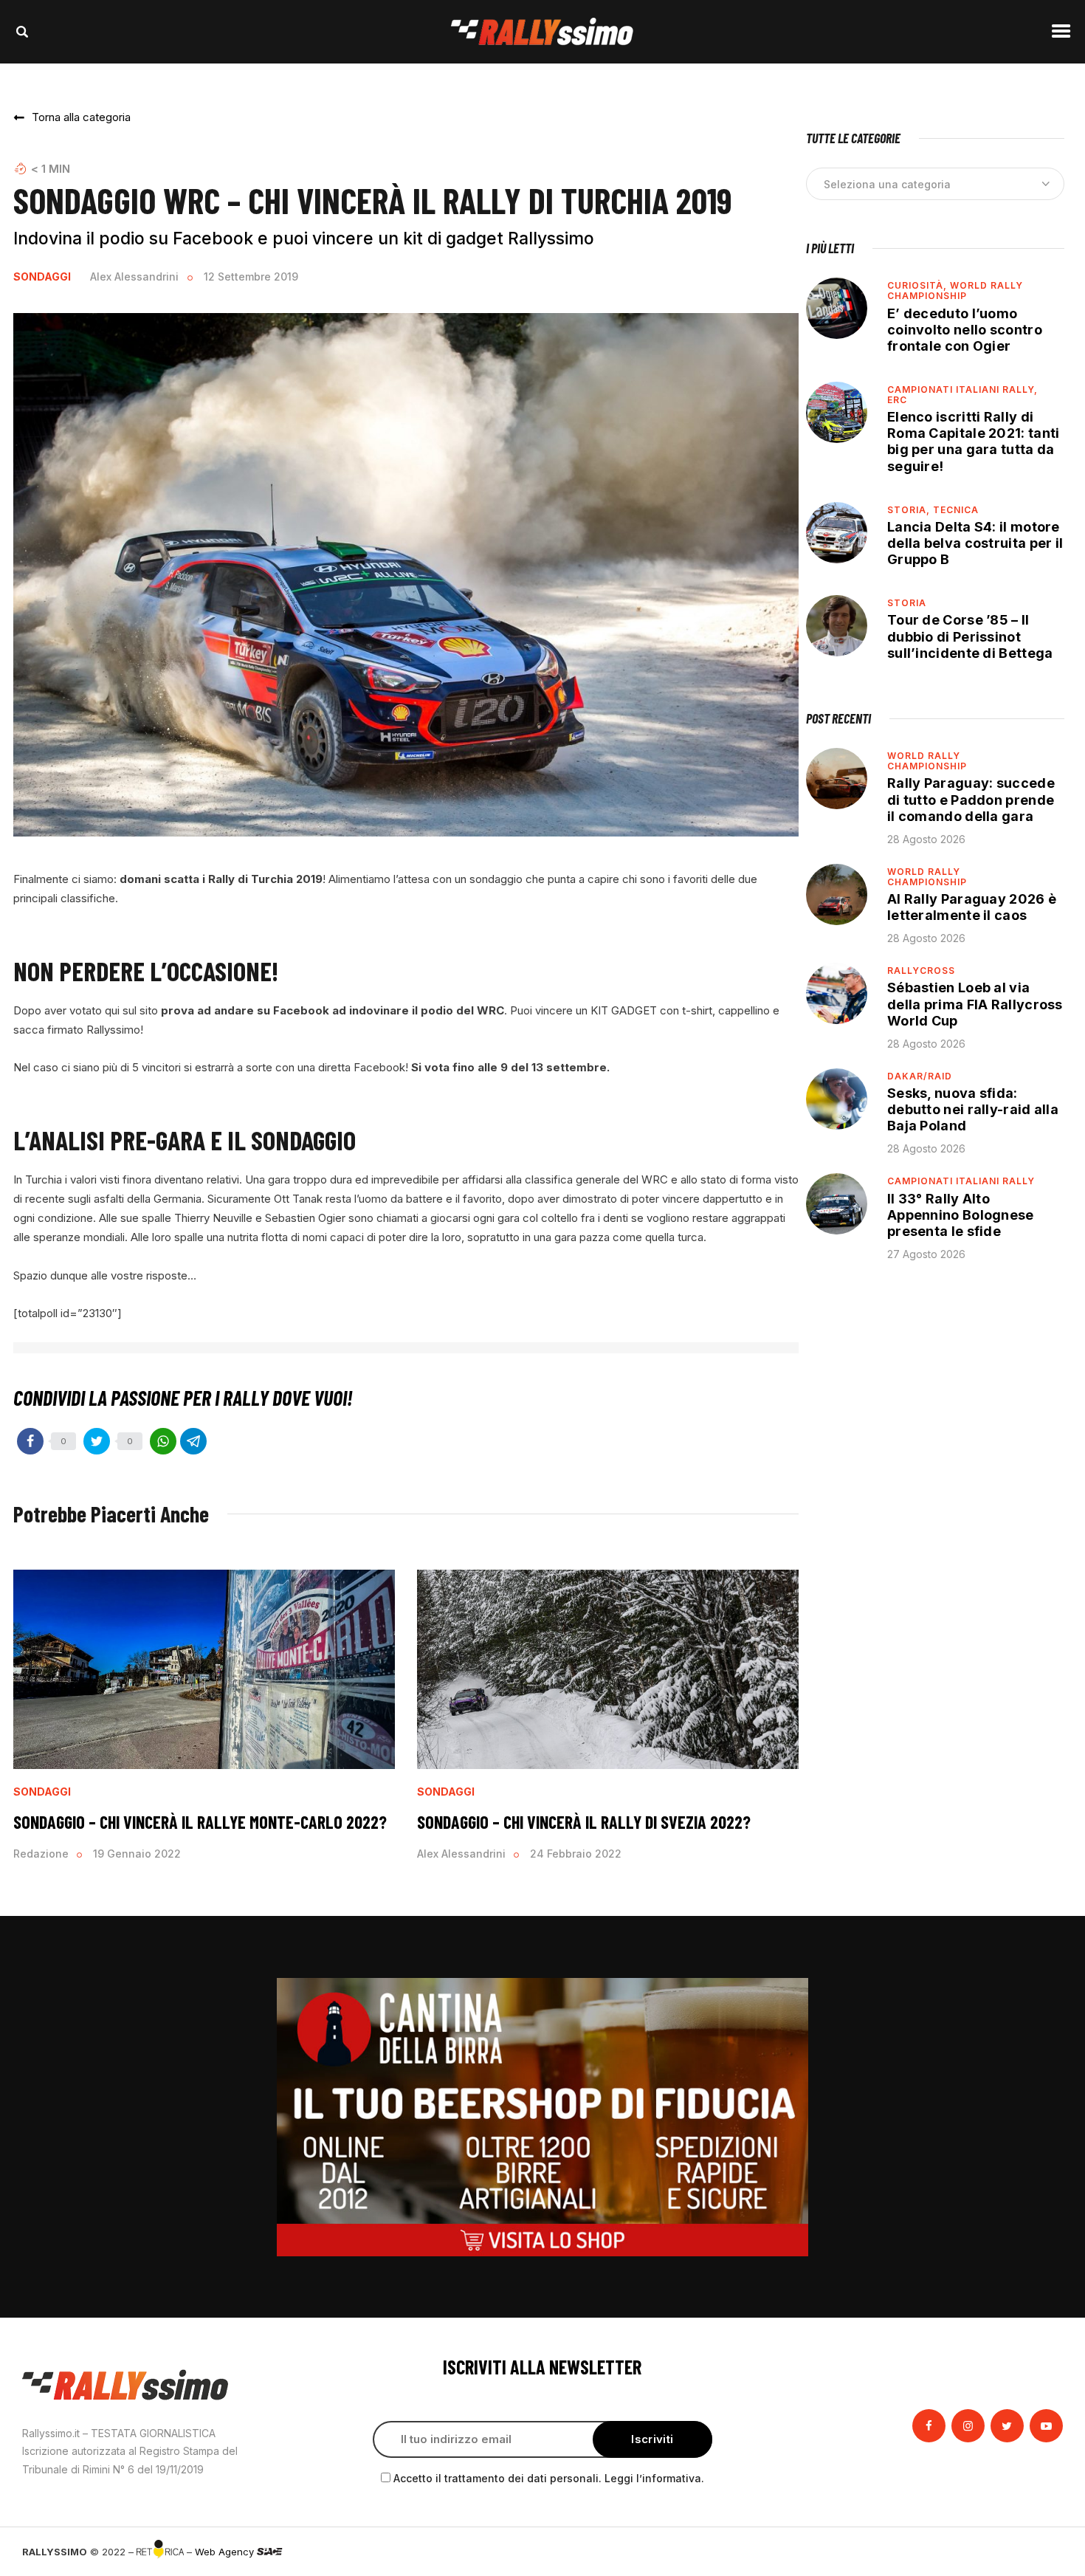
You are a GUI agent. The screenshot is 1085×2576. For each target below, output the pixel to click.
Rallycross (921, 971)
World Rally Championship (955, 291)
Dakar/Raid (920, 1076)
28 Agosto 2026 (926, 839)
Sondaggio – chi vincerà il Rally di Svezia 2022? (584, 1822)
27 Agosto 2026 (926, 1254)
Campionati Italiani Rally (961, 1181)
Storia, (910, 510)
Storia (907, 603)
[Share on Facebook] (30, 1441)
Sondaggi (42, 277)
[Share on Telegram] (193, 1441)
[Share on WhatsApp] (163, 1441)
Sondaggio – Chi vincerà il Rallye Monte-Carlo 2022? (200, 1822)
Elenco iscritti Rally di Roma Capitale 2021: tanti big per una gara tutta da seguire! (974, 441)
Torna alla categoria (81, 117)
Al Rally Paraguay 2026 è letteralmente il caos (972, 907)
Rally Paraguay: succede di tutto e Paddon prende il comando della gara (971, 799)
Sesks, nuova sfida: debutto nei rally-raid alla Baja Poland (973, 1109)
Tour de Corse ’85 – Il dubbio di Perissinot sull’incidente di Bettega (970, 636)
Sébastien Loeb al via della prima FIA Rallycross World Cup (975, 1004)
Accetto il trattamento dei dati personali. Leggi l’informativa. (549, 2478)
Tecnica (956, 510)
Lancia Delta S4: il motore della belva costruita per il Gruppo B (975, 543)
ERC (897, 400)
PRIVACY (1043, 2552)
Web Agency (226, 2552)
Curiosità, (919, 285)
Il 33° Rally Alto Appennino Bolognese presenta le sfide (961, 1215)
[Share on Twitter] (97, 1441)
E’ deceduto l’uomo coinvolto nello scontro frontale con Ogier (965, 330)
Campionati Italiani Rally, (962, 389)
